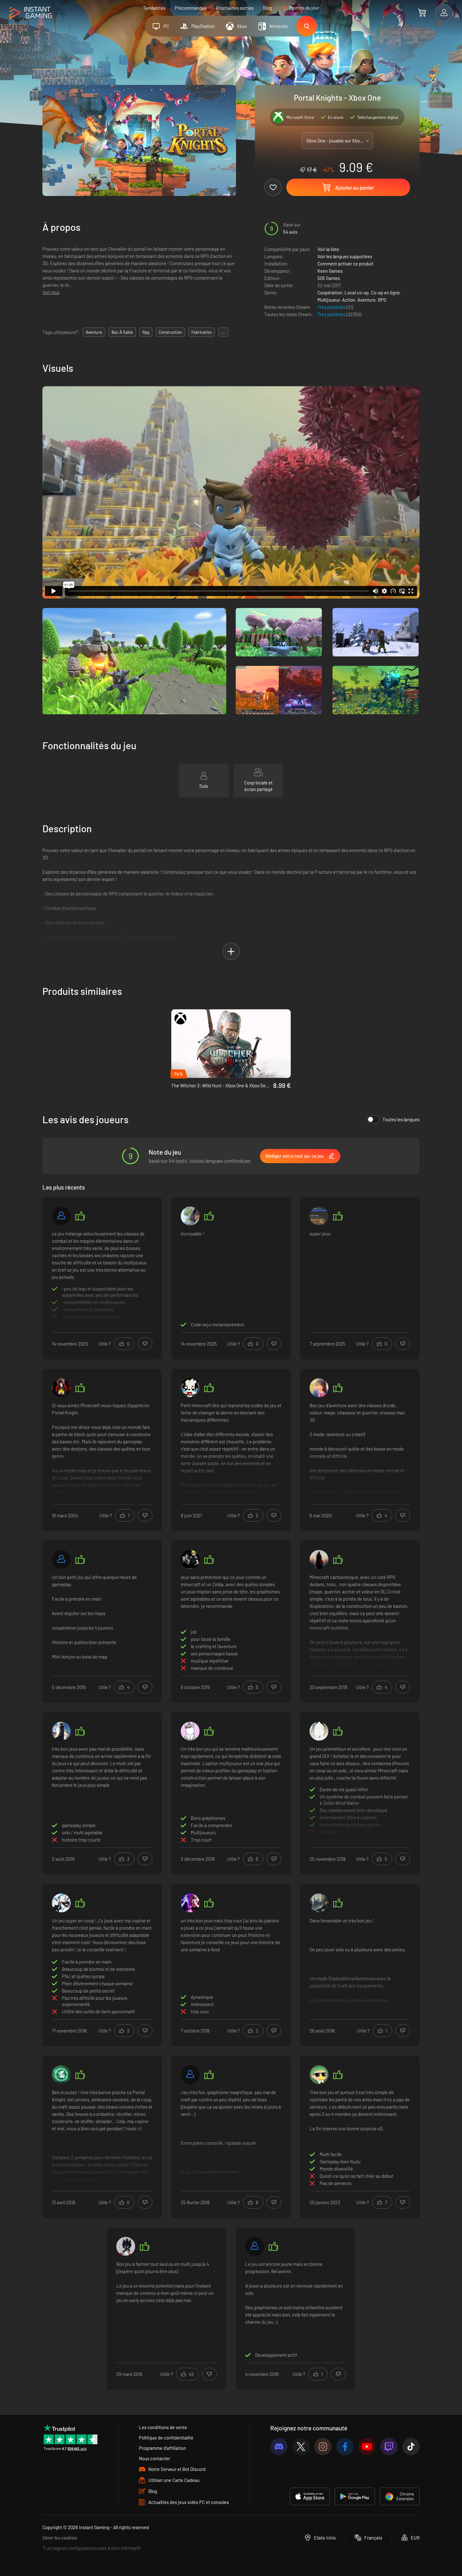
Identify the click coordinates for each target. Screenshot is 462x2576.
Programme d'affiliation (162, 2448)
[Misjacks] (61, 1559)
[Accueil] (31, 13)
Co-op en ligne (385, 293)
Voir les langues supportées (345, 256)
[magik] (190, 1559)
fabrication (202, 332)
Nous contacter (154, 2458)
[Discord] (279, 2447)
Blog (267, 8)
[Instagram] (323, 2447)
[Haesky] (61, 1903)
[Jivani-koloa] (319, 1388)
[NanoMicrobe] (319, 2075)
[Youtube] (367, 2447)
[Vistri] (319, 1731)
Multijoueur (329, 300)
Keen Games (330, 271)
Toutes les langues (401, 1119)
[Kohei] (190, 1216)
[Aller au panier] (422, 13)
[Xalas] (190, 2075)
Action (349, 300)
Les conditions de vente (163, 2427)
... (223, 332)
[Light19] (190, 1903)
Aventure (366, 300)
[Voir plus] (102, 1277)
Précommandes (191, 8)
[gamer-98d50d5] (61, 1216)
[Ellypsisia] (190, 1731)
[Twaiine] (255, 2246)
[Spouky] (190, 1388)
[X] (301, 2447)
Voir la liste (328, 249)
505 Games (329, 278)
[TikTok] (411, 2447)
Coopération (330, 293)
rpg (146, 332)
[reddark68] (61, 1731)
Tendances (154, 8)
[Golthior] (61, 1388)
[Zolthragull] (319, 1559)
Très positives (332, 307)
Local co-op (357, 293)
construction (170, 332)
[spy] (319, 1216)
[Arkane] (61, 2075)
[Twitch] (389, 2447)
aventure (94, 332)
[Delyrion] (319, 1903)
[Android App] (355, 2496)
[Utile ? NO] (145, 1344)
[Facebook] (345, 2447)
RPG (382, 300)
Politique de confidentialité (166, 2438)
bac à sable (122, 332)
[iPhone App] (310, 2496)
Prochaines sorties (235, 8)
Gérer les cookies (60, 2538)
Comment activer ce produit (345, 264)
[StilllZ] (126, 2246)
